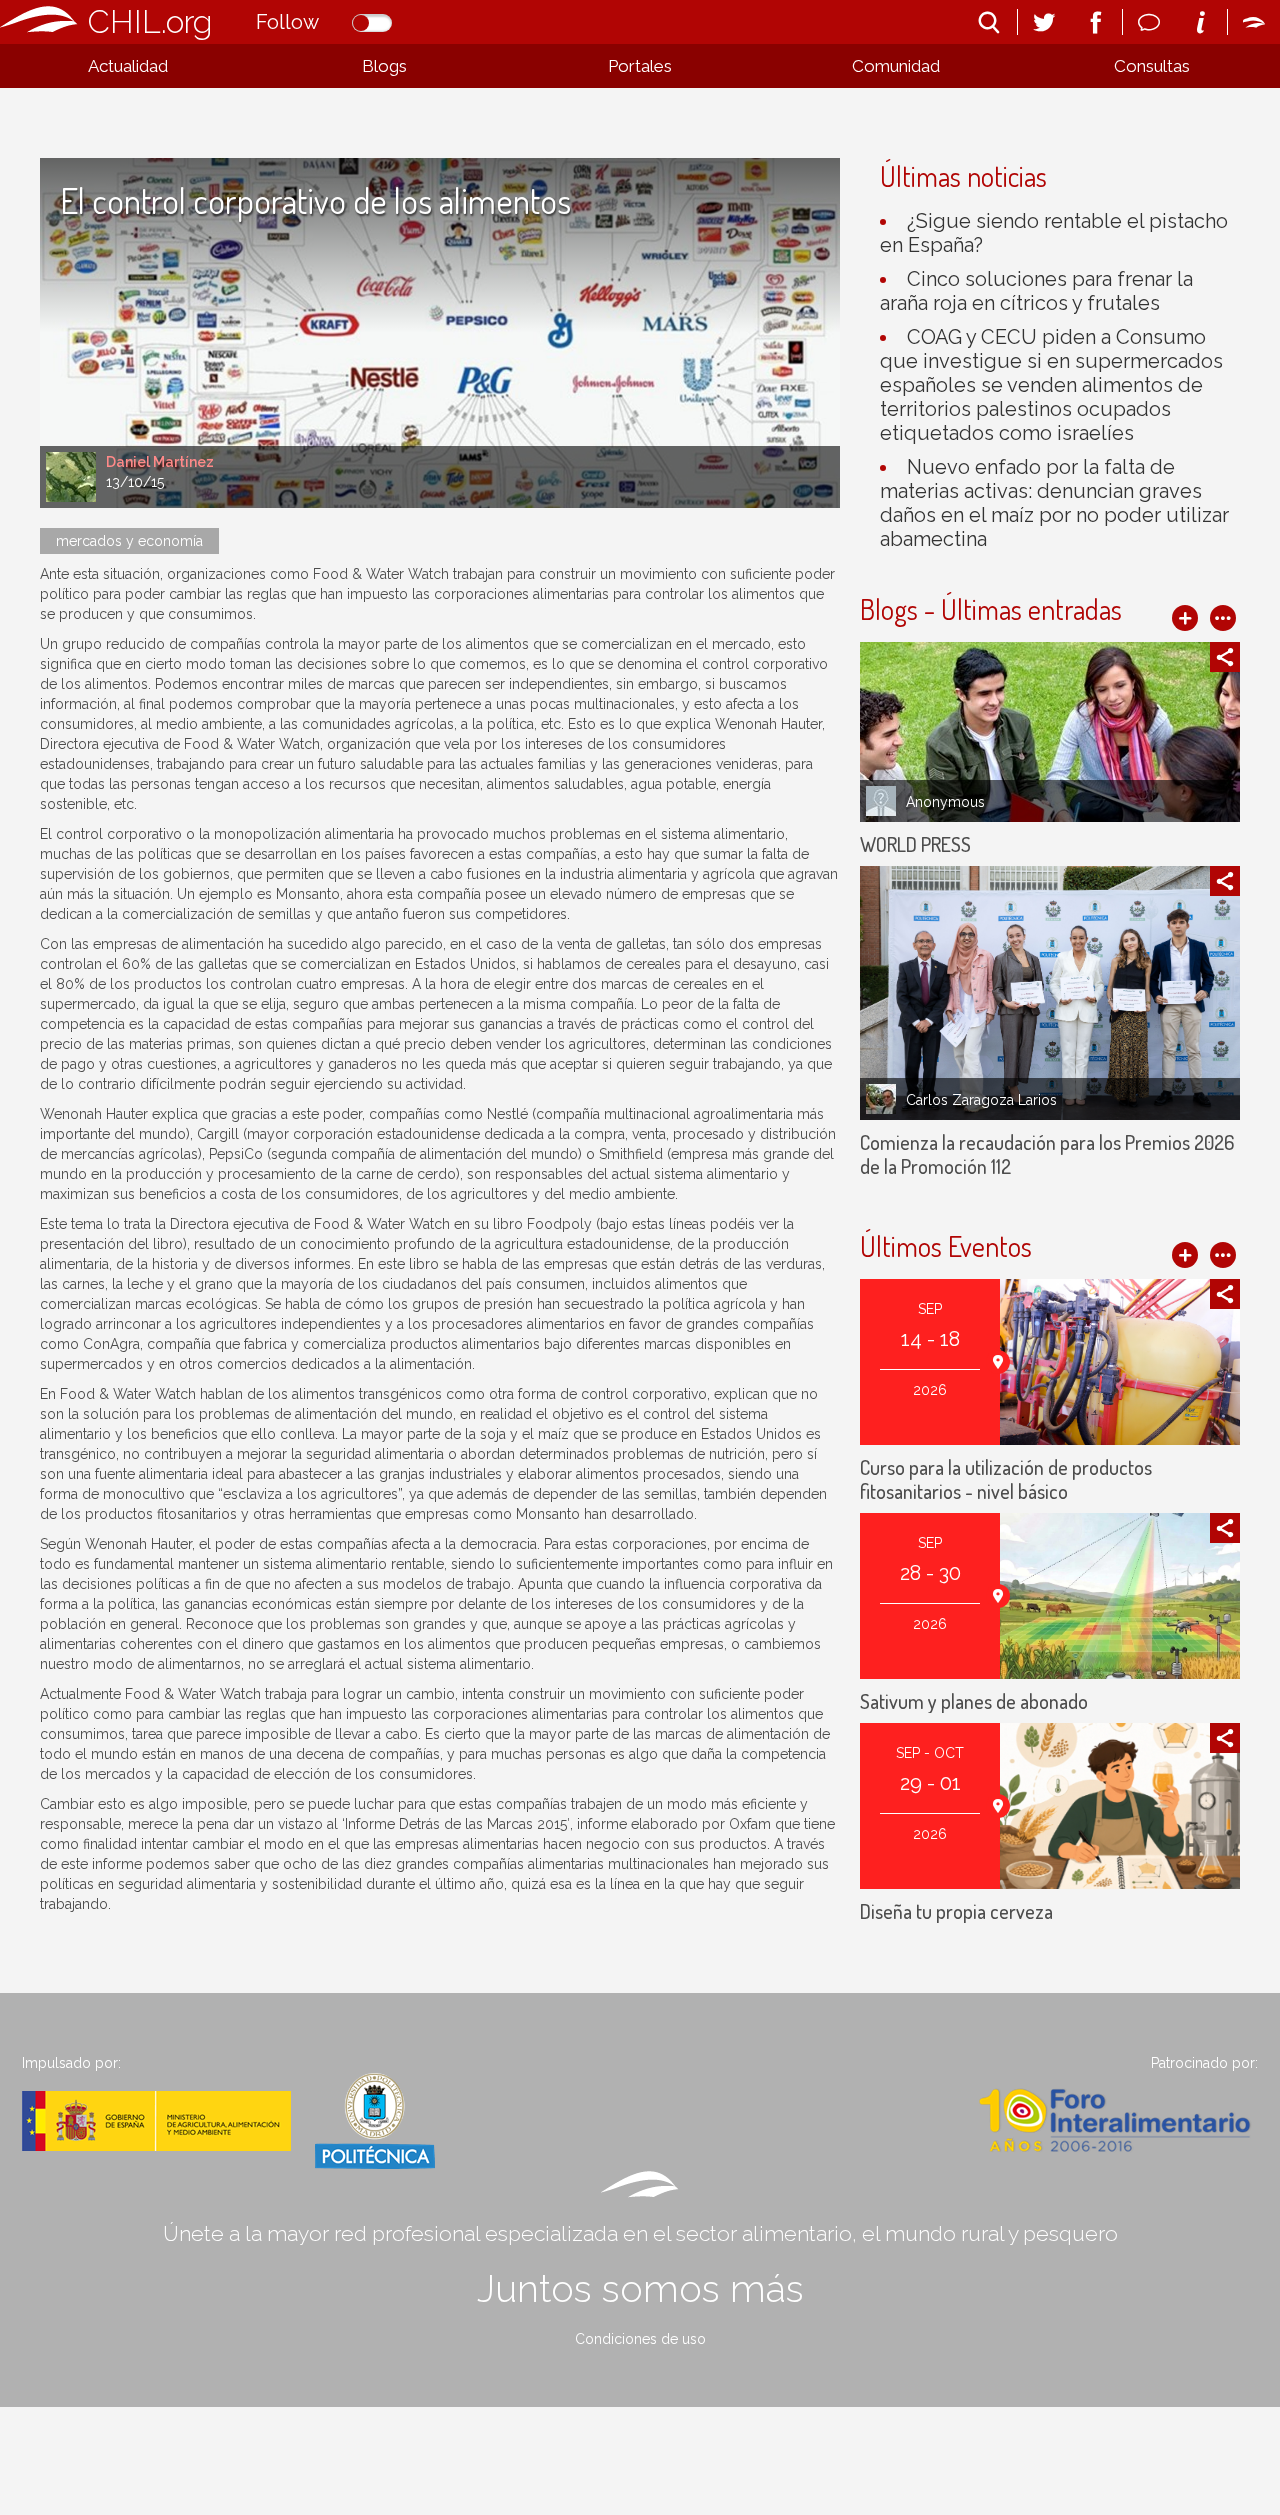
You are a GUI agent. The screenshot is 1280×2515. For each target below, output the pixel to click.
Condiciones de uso (640, 2339)
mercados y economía (129, 541)
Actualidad (128, 66)
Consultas (1152, 66)
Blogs (384, 66)
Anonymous (945, 802)
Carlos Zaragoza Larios (981, 1100)
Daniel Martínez (160, 462)
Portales (640, 66)
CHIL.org (150, 21)
